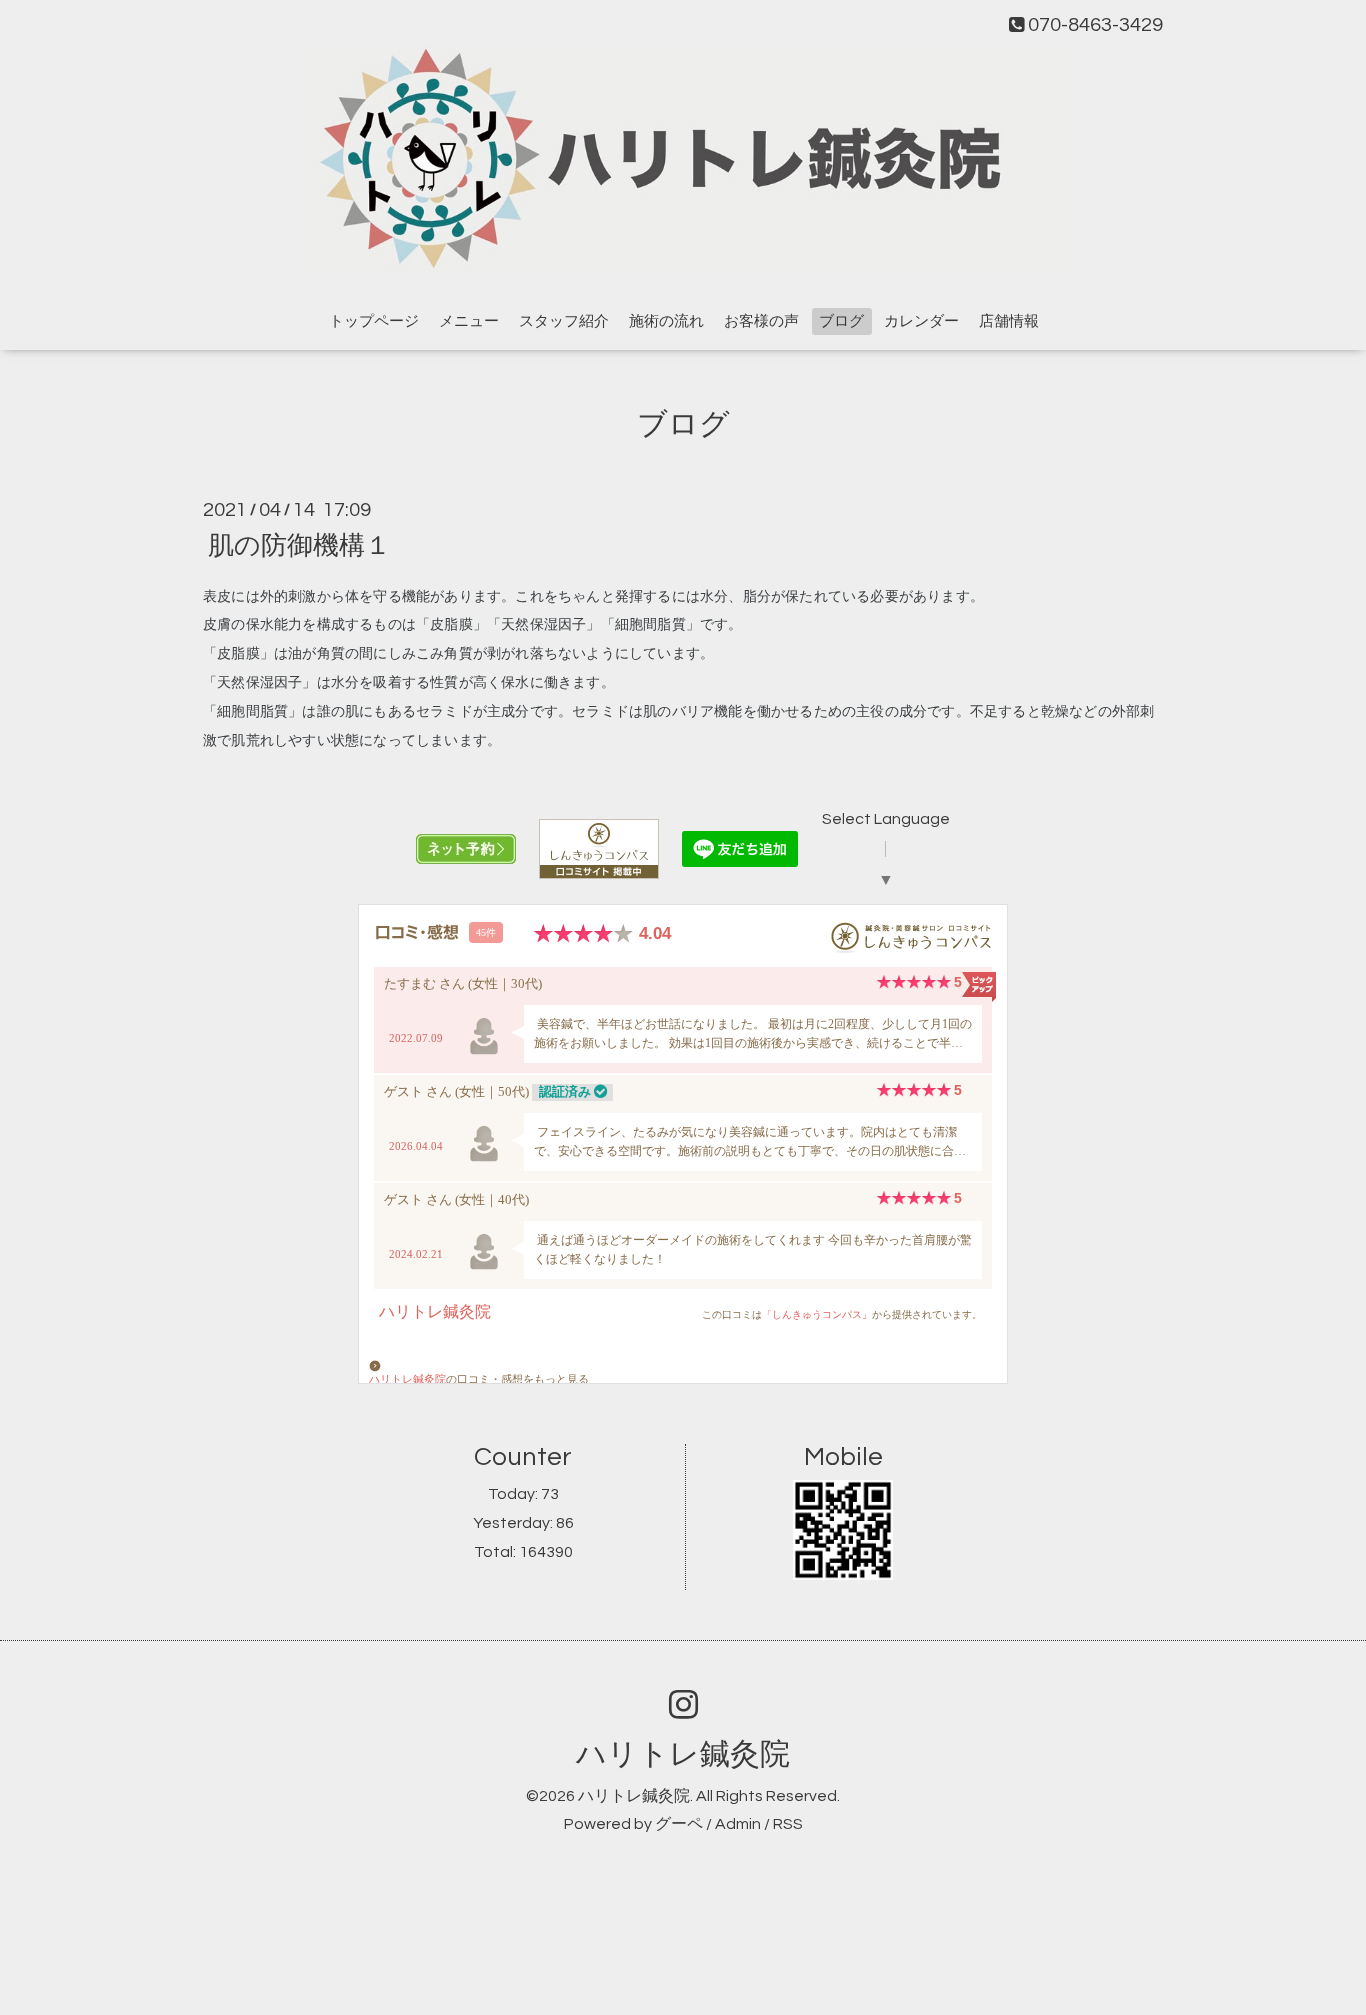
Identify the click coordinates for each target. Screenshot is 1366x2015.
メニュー (469, 321)
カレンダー (921, 321)
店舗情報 (1009, 321)
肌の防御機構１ (299, 545)
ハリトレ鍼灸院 (683, 1754)
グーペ (679, 1824)
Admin (738, 1824)
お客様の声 (761, 321)
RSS (788, 1824)
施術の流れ (666, 321)
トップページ (374, 321)
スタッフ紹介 (564, 321)
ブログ (841, 321)
